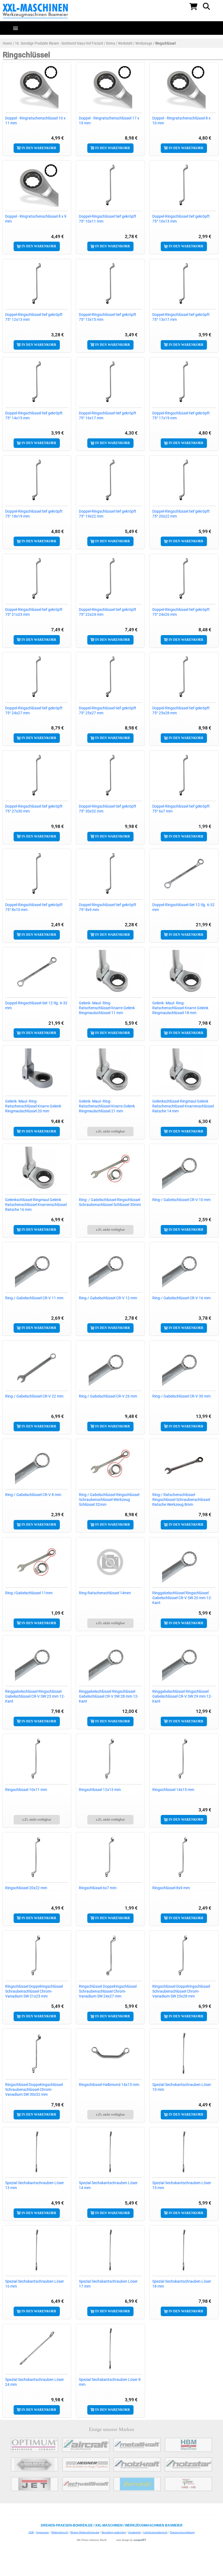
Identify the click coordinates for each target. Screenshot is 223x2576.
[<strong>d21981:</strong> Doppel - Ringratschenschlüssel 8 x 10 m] (184, 87)
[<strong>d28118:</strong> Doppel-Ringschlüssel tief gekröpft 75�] (110, 677)
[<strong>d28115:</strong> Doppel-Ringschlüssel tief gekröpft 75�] (110, 578)
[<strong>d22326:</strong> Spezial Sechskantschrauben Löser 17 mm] (110, 2250)
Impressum (43, 2532)
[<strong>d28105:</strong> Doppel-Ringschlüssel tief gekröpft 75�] (37, 284)
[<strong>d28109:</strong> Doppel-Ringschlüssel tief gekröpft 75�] (110, 382)
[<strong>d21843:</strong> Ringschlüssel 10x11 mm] (37, 1758)
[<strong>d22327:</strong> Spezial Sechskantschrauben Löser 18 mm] (184, 2250)
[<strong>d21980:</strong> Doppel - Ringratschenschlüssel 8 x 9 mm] (37, 185)
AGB (31, 2532)
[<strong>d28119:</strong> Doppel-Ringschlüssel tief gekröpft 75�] (184, 677)
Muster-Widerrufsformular (85, 2532)
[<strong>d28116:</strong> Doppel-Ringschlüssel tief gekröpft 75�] (184, 578)
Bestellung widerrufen (114, 2532)
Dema (111, 43)
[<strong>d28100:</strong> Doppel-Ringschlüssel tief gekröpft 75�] (184, 775)
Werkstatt (125, 43)
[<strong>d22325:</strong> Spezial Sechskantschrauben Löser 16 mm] (37, 2250)
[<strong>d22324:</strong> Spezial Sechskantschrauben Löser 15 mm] (184, 2152)
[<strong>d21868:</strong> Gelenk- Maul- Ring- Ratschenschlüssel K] (110, 972)
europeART (140, 2540)
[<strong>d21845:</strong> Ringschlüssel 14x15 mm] (184, 1758)
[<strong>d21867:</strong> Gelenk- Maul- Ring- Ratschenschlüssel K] (184, 972)
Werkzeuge (144, 43)
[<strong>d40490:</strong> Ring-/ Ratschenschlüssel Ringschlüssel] (184, 1463)
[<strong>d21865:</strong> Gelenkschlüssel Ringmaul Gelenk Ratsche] (37, 1168)
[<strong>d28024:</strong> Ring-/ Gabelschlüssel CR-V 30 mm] (184, 1365)
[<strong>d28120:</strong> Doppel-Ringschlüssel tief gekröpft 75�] (37, 775)
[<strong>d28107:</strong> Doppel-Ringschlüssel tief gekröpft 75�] (184, 284)
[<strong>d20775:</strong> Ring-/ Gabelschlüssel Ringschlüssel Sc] (110, 1463)
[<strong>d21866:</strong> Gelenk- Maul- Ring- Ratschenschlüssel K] (110, 1070)
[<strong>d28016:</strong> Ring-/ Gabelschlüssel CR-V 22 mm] (37, 1365)
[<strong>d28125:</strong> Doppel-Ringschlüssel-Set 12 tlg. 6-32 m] (184, 873)
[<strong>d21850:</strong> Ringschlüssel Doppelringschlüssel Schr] (110, 1955)
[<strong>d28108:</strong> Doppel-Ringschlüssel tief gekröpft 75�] (37, 382)
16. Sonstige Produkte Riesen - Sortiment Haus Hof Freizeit (59, 43)
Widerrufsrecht (60, 2532)
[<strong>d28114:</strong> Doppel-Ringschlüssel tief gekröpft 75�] (37, 578)
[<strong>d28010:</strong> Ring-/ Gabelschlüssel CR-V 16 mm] (184, 1267)
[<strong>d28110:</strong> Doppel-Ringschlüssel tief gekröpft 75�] (184, 382)
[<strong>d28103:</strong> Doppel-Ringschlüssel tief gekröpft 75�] (110, 185)
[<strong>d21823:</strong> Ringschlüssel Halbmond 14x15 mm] (110, 2053)
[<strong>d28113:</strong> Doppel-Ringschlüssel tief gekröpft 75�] (184, 480)
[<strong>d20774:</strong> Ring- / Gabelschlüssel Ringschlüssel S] (110, 1168)
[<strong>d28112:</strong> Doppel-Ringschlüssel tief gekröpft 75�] (110, 480)
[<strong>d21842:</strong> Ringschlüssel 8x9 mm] (184, 1857)
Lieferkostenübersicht (155, 2532)
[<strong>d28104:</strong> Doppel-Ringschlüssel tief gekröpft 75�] (184, 185)
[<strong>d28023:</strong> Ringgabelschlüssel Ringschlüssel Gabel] (184, 1660)
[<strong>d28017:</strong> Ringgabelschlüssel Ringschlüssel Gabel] (37, 1660)
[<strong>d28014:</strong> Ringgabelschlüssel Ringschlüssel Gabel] (184, 1562)
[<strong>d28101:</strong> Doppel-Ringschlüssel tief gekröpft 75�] (110, 873)
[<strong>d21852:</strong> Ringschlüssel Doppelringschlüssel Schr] (37, 2053)
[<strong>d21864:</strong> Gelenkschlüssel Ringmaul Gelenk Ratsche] (184, 1070)
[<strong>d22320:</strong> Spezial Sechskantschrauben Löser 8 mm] (110, 2349)
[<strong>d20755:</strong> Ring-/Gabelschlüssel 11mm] (37, 1562)
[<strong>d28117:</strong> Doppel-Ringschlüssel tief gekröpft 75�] (37, 677)
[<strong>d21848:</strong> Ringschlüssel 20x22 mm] (37, 1857)
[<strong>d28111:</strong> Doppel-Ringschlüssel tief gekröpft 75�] (37, 480)
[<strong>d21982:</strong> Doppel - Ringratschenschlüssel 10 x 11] (37, 87)
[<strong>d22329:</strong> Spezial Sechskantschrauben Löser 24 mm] (37, 2349)
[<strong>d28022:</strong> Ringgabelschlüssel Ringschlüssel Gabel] (110, 1660)
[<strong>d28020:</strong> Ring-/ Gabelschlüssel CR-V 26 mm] (110, 1365)
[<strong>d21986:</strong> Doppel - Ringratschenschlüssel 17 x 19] (110, 87)
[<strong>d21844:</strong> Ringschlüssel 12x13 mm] (110, 1758)
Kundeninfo (135, 2532)
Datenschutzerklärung (182, 2532)
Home (7, 43)
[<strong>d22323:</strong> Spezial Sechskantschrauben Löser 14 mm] (110, 2152)
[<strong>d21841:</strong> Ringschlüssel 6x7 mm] (110, 1857)
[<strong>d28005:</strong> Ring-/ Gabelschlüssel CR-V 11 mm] (37, 1267)
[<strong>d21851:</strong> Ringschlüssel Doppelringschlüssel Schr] (184, 1955)
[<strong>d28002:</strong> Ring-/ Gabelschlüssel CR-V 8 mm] (37, 1463)
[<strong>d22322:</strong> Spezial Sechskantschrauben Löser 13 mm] (37, 2152)
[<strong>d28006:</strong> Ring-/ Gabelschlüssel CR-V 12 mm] (110, 1267)
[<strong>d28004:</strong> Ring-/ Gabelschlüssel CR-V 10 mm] (184, 1168)
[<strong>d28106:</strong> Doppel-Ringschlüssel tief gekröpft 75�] (110, 284)
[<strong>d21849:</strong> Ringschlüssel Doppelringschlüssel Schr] (37, 1955)
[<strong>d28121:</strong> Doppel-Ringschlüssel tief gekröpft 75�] (110, 775)
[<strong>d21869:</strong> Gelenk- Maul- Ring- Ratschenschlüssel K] (37, 1070)
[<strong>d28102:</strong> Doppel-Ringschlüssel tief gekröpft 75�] (37, 873)
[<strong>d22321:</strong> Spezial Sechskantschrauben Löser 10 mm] (184, 2053)
